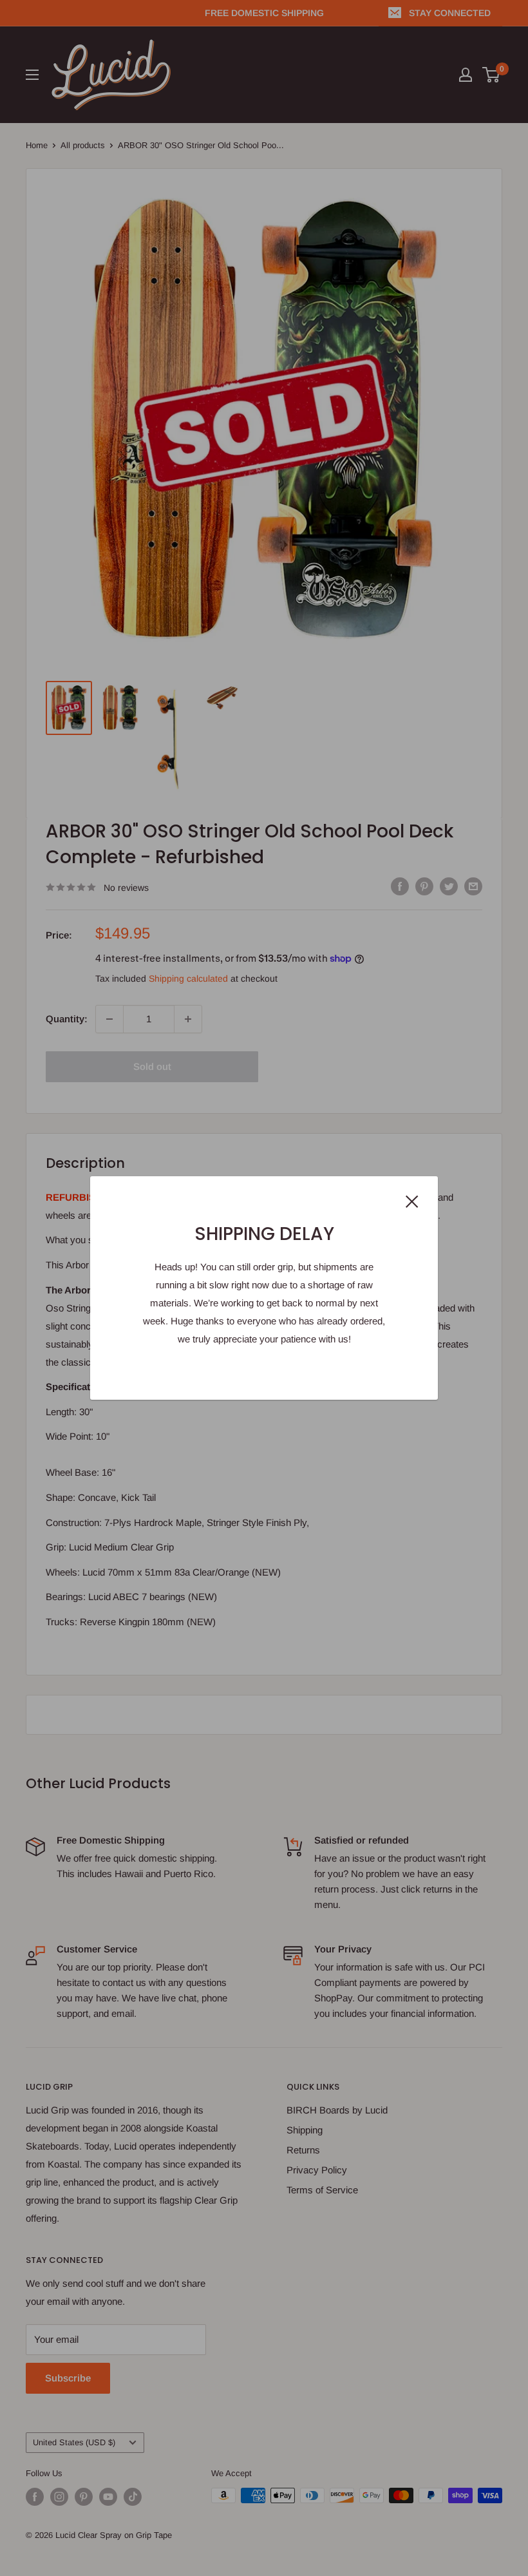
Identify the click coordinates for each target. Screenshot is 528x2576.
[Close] (412, 1201)
